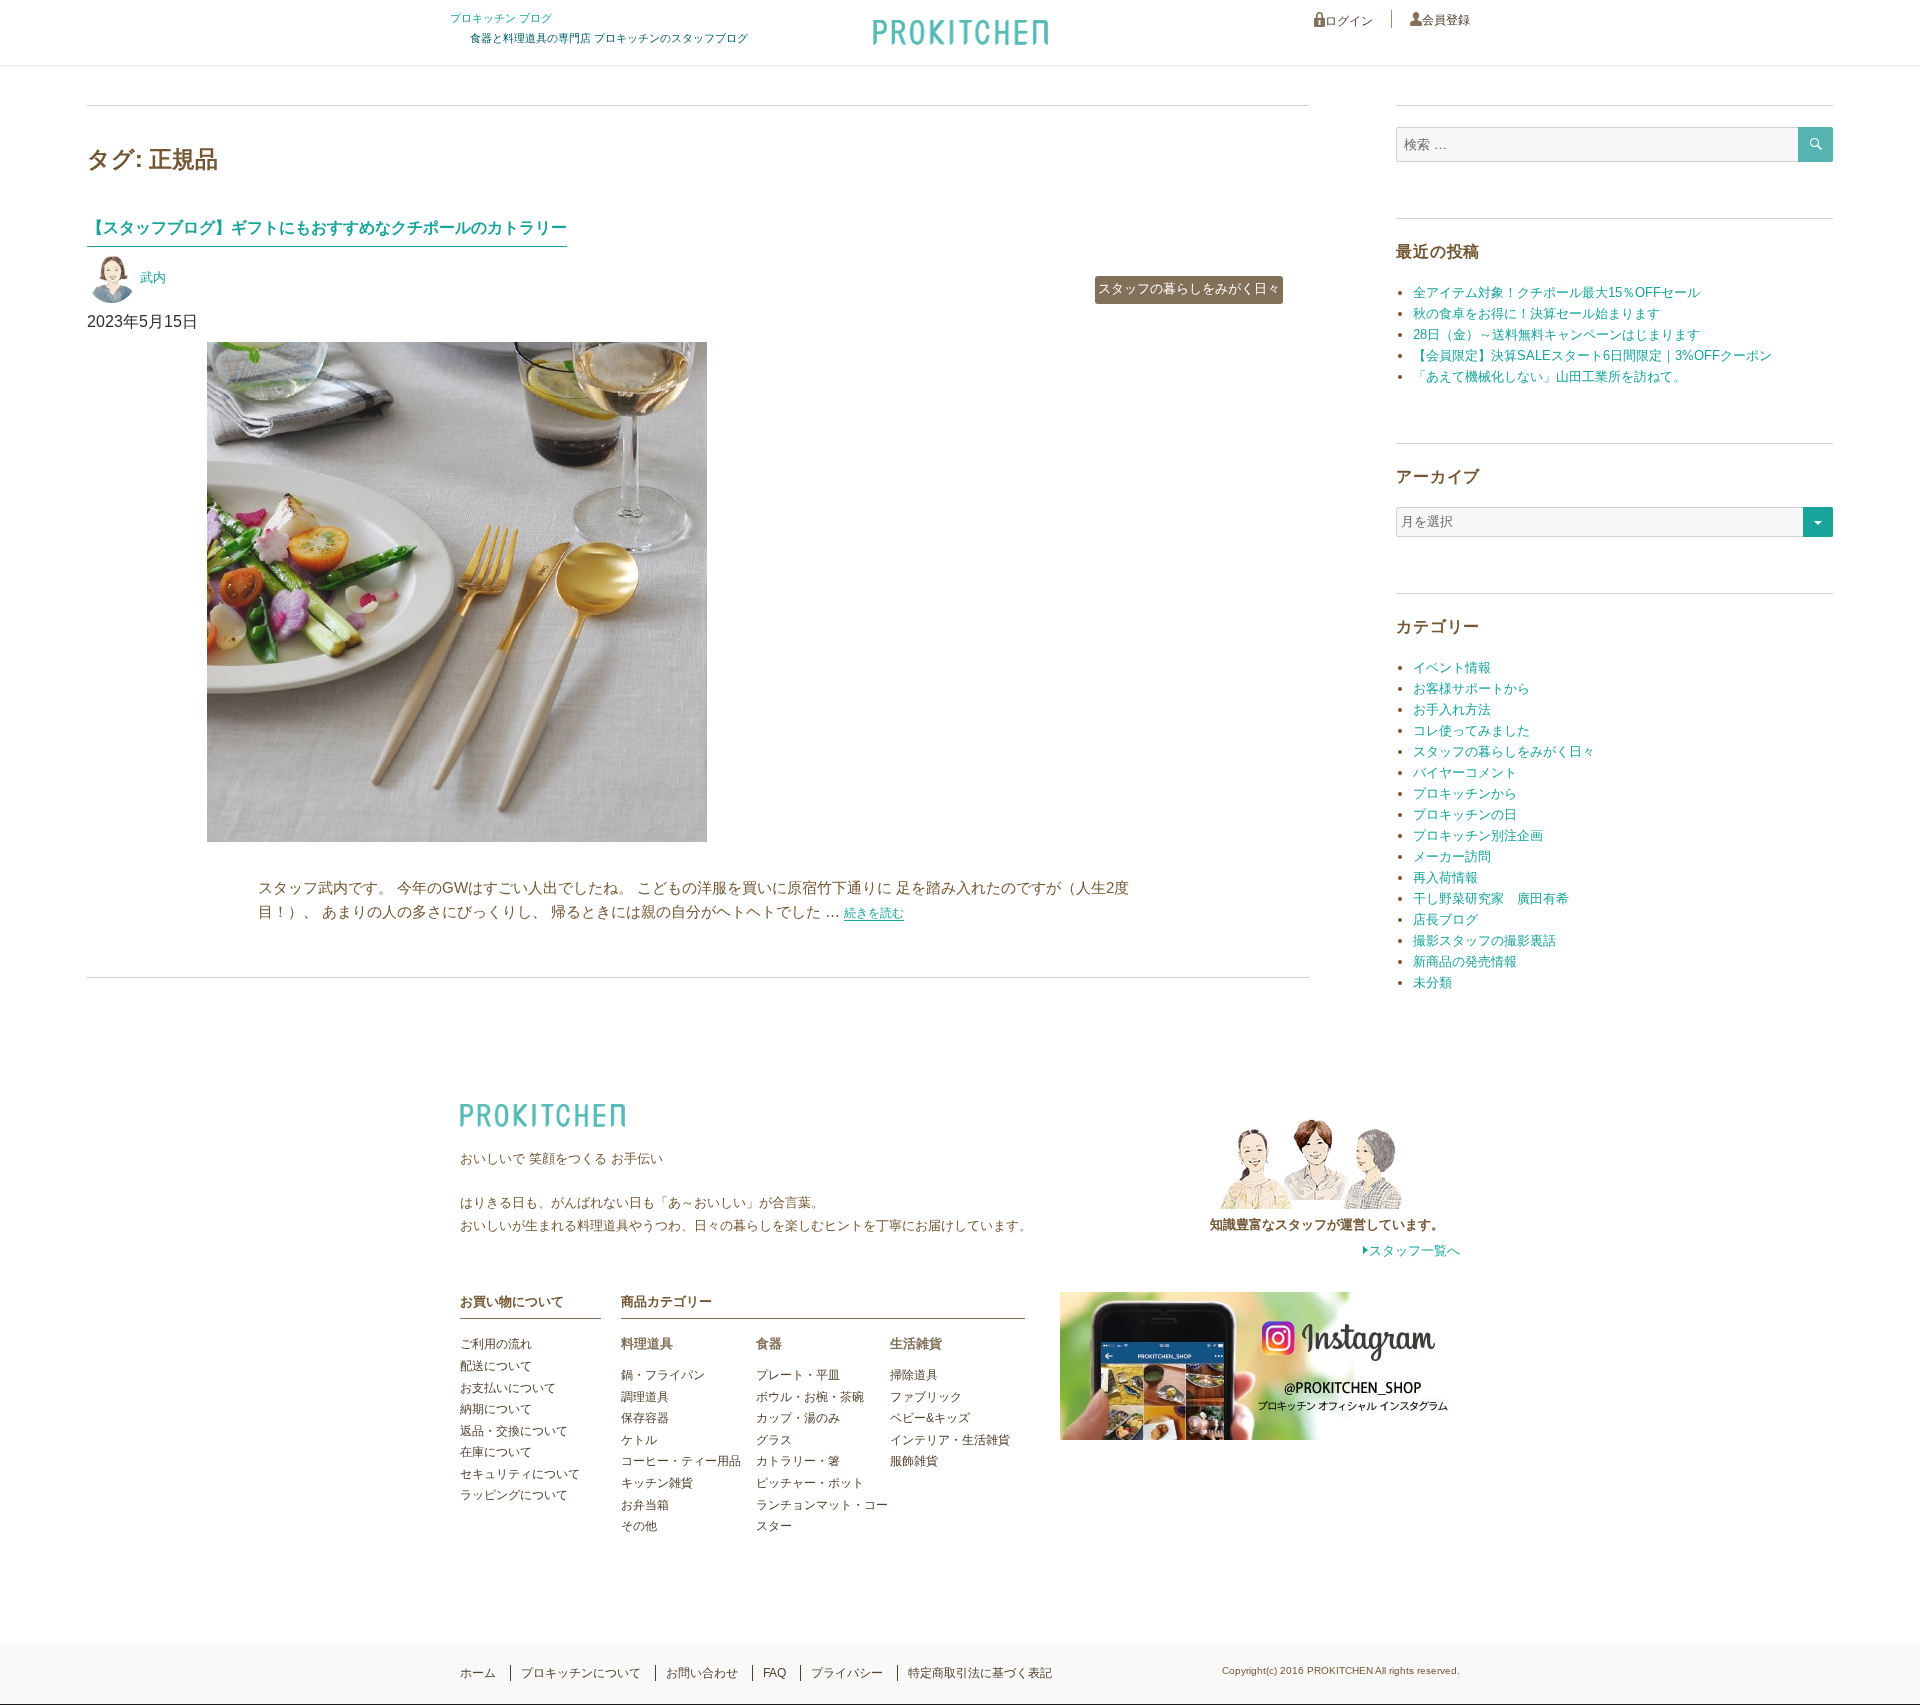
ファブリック (926, 1397)
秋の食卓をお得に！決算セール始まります (1536, 313)
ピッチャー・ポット (810, 1483)
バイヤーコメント (1465, 772)
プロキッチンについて (581, 1673)
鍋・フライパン (663, 1375)
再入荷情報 (1445, 877)
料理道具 (647, 1343)
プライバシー (847, 1673)
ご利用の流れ (496, 1344)
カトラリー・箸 (798, 1461)
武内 (153, 277)
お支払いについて (508, 1388)
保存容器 (645, 1418)
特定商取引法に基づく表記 (980, 1673)
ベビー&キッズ (930, 1418)
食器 (769, 1343)
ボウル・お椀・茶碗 (810, 1397)
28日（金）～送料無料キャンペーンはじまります (1556, 334)
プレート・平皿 (798, 1375)
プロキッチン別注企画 (1478, 835)
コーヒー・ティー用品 (681, 1461)
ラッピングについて (514, 1495)
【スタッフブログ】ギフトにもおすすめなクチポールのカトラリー (327, 227)
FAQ (774, 1673)
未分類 (1432, 982)
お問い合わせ (702, 1673)
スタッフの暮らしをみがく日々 (1189, 288)
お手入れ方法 (1452, 709)
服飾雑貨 (914, 1461)
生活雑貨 (916, 1343)
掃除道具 (914, 1375)
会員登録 (1446, 20)
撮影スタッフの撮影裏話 (1484, 940)
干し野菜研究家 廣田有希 (1491, 898)
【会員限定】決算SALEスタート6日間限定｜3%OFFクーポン (1592, 355)
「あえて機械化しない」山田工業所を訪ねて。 (1549, 376)
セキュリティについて (520, 1474)
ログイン (1349, 21)
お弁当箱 (645, 1505)
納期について (496, 1409)
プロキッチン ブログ (501, 18)
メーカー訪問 (1452, 856)
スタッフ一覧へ (1414, 1250)
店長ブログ (1445, 919)
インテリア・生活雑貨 (950, 1440)
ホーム (478, 1673)
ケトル (639, 1440)
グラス (774, 1440)
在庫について (496, 1452)
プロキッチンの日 (1465, 814)
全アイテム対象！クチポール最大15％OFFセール (1556, 292)
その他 (639, 1526)
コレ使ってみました (1471, 730)
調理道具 (645, 1397)
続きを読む (874, 913)
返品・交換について (514, 1431)
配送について (496, 1366)
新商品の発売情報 (1465, 961)
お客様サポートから (1471, 688)
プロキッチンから (1465, 793)
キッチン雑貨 (657, 1483)
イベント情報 (1452, 667)
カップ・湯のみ (798, 1418)
